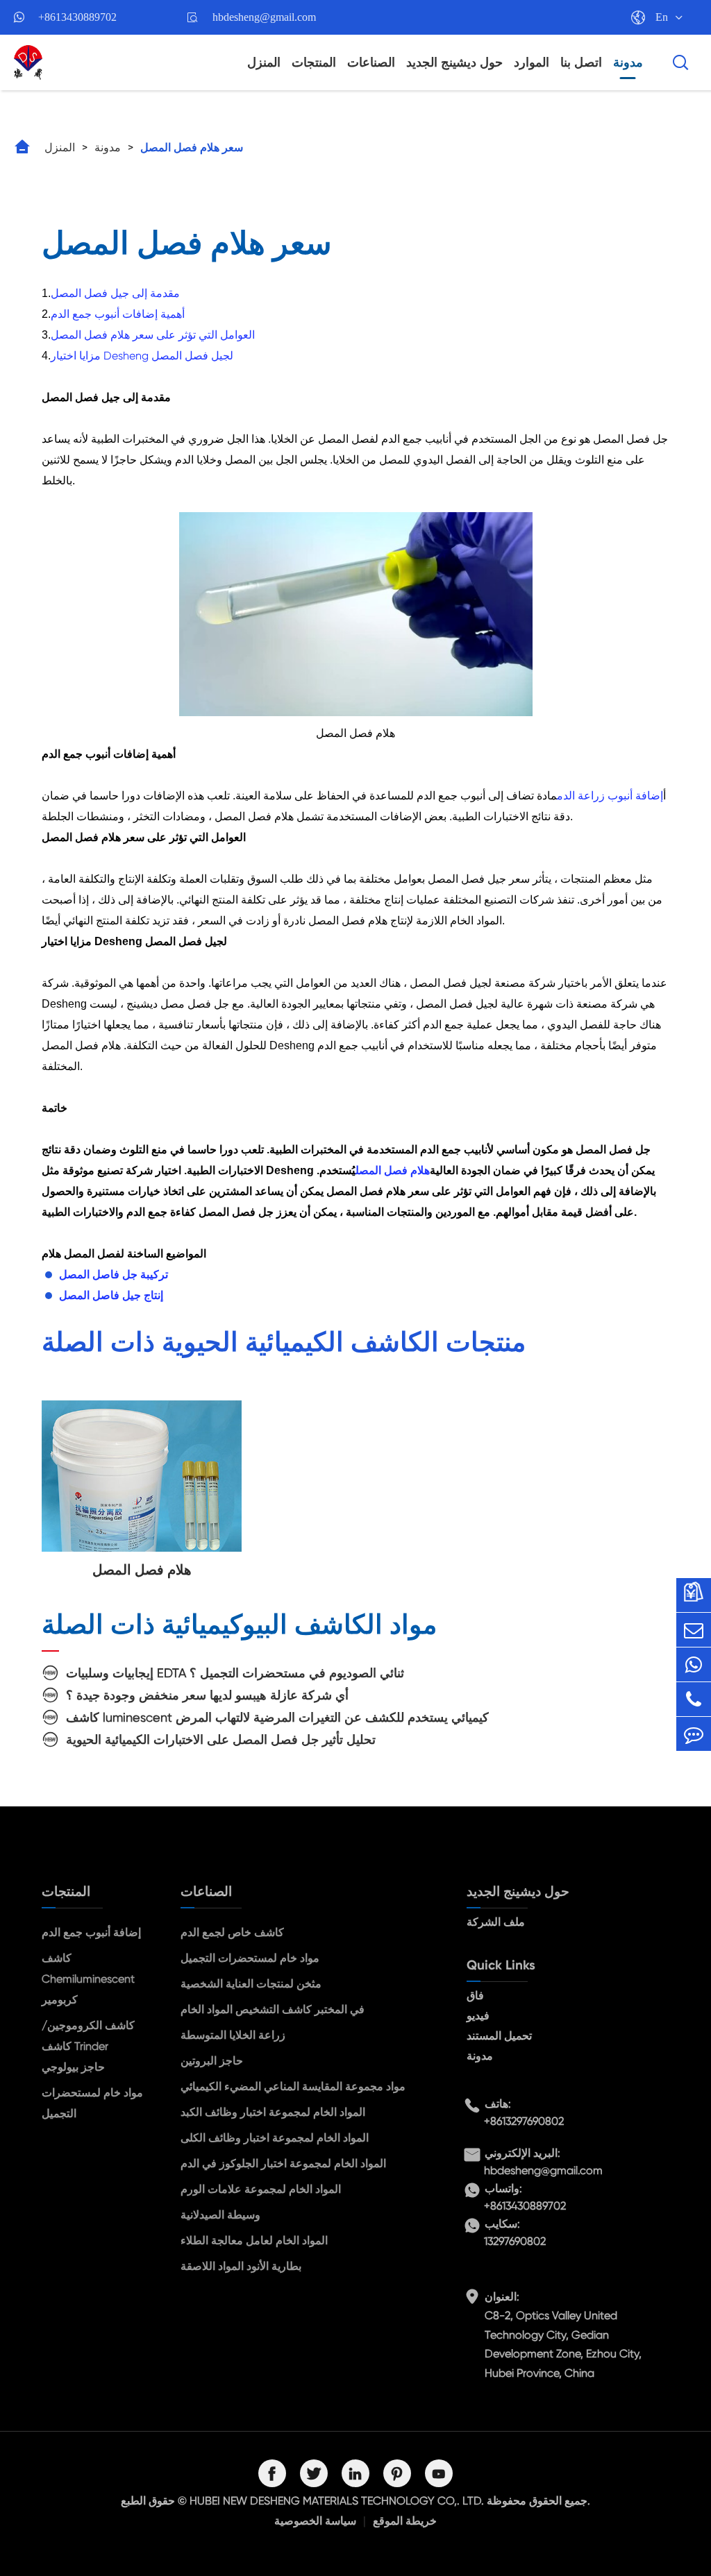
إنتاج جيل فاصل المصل (111, 1295)
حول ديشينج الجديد (454, 62)
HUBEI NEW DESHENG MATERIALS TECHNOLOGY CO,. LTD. (337, 2501)
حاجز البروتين (212, 2061)
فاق (475, 1995)
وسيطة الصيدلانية (220, 2215)
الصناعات (371, 62)
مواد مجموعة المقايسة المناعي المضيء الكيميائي (293, 2086)
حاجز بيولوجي (73, 2067)
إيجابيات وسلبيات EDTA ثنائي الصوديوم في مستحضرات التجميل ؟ (235, 1673)
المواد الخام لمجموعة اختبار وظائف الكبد (273, 2112)
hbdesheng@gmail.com (264, 17)
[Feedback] (694, 1734)
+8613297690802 (524, 2121)
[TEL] (694, 1699)
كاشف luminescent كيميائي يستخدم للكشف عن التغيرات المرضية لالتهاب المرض (277, 1717)
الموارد (532, 62)
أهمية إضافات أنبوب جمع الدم (118, 314)
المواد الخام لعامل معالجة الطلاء (254, 2240)
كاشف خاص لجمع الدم (232, 1932)
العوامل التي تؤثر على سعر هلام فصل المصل (153, 335)
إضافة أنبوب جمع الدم (91, 1932)
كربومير (60, 2000)
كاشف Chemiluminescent (88, 1968)
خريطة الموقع (405, 2521)
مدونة (628, 62)
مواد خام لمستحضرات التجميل (92, 2103)
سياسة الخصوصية (315, 2521)
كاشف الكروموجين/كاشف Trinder (88, 2036)
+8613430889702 (77, 17)
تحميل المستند (499, 2036)
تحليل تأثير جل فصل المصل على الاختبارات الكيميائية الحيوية (221, 1739)
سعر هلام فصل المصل (192, 147)
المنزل (264, 62)
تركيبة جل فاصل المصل (114, 1274)
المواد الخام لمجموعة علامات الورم (261, 2189)
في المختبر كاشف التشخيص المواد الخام (273, 2009)
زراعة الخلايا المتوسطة (233, 2035)
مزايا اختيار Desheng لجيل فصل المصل (142, 356)
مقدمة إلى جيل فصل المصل (115, 293)
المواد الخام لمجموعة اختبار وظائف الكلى (275, 2138)
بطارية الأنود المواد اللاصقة (241, 2266)
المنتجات (314, 62)
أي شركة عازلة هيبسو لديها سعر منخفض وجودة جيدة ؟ (207, 1695)
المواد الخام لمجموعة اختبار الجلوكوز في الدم (283, 2163)
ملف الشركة (496, 1922)
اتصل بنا (581, 62)
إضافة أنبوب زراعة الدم (610, 796)
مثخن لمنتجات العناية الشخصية (251, 1984)
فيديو (478, 2016)
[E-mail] (694, 1630)
